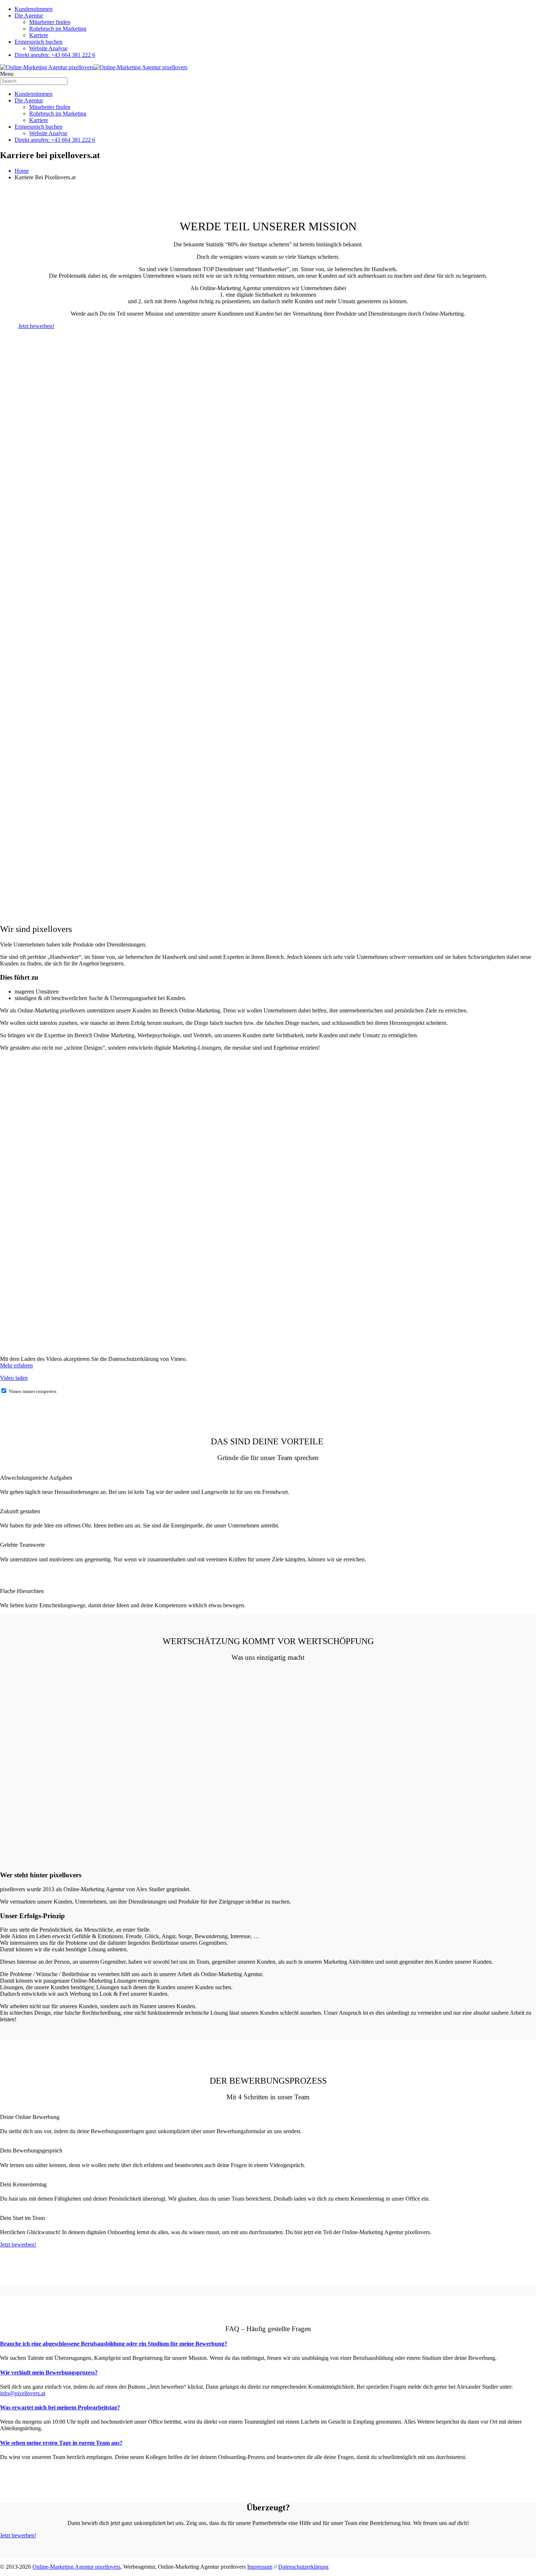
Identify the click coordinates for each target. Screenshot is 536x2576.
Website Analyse (48, 48)
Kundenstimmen (34, 9)
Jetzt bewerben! (36, 326)
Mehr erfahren (16, 1365)
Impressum (260, 2567)
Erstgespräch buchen (38, 42)
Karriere (39, 35)
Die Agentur (29, 15)
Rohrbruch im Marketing (58, 29)
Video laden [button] (14, 1378)
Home (22, 171)
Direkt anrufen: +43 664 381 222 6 (55, 55)
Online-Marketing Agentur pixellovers (76, 2567)
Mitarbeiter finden (50, 22)
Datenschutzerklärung (303, 2567)
